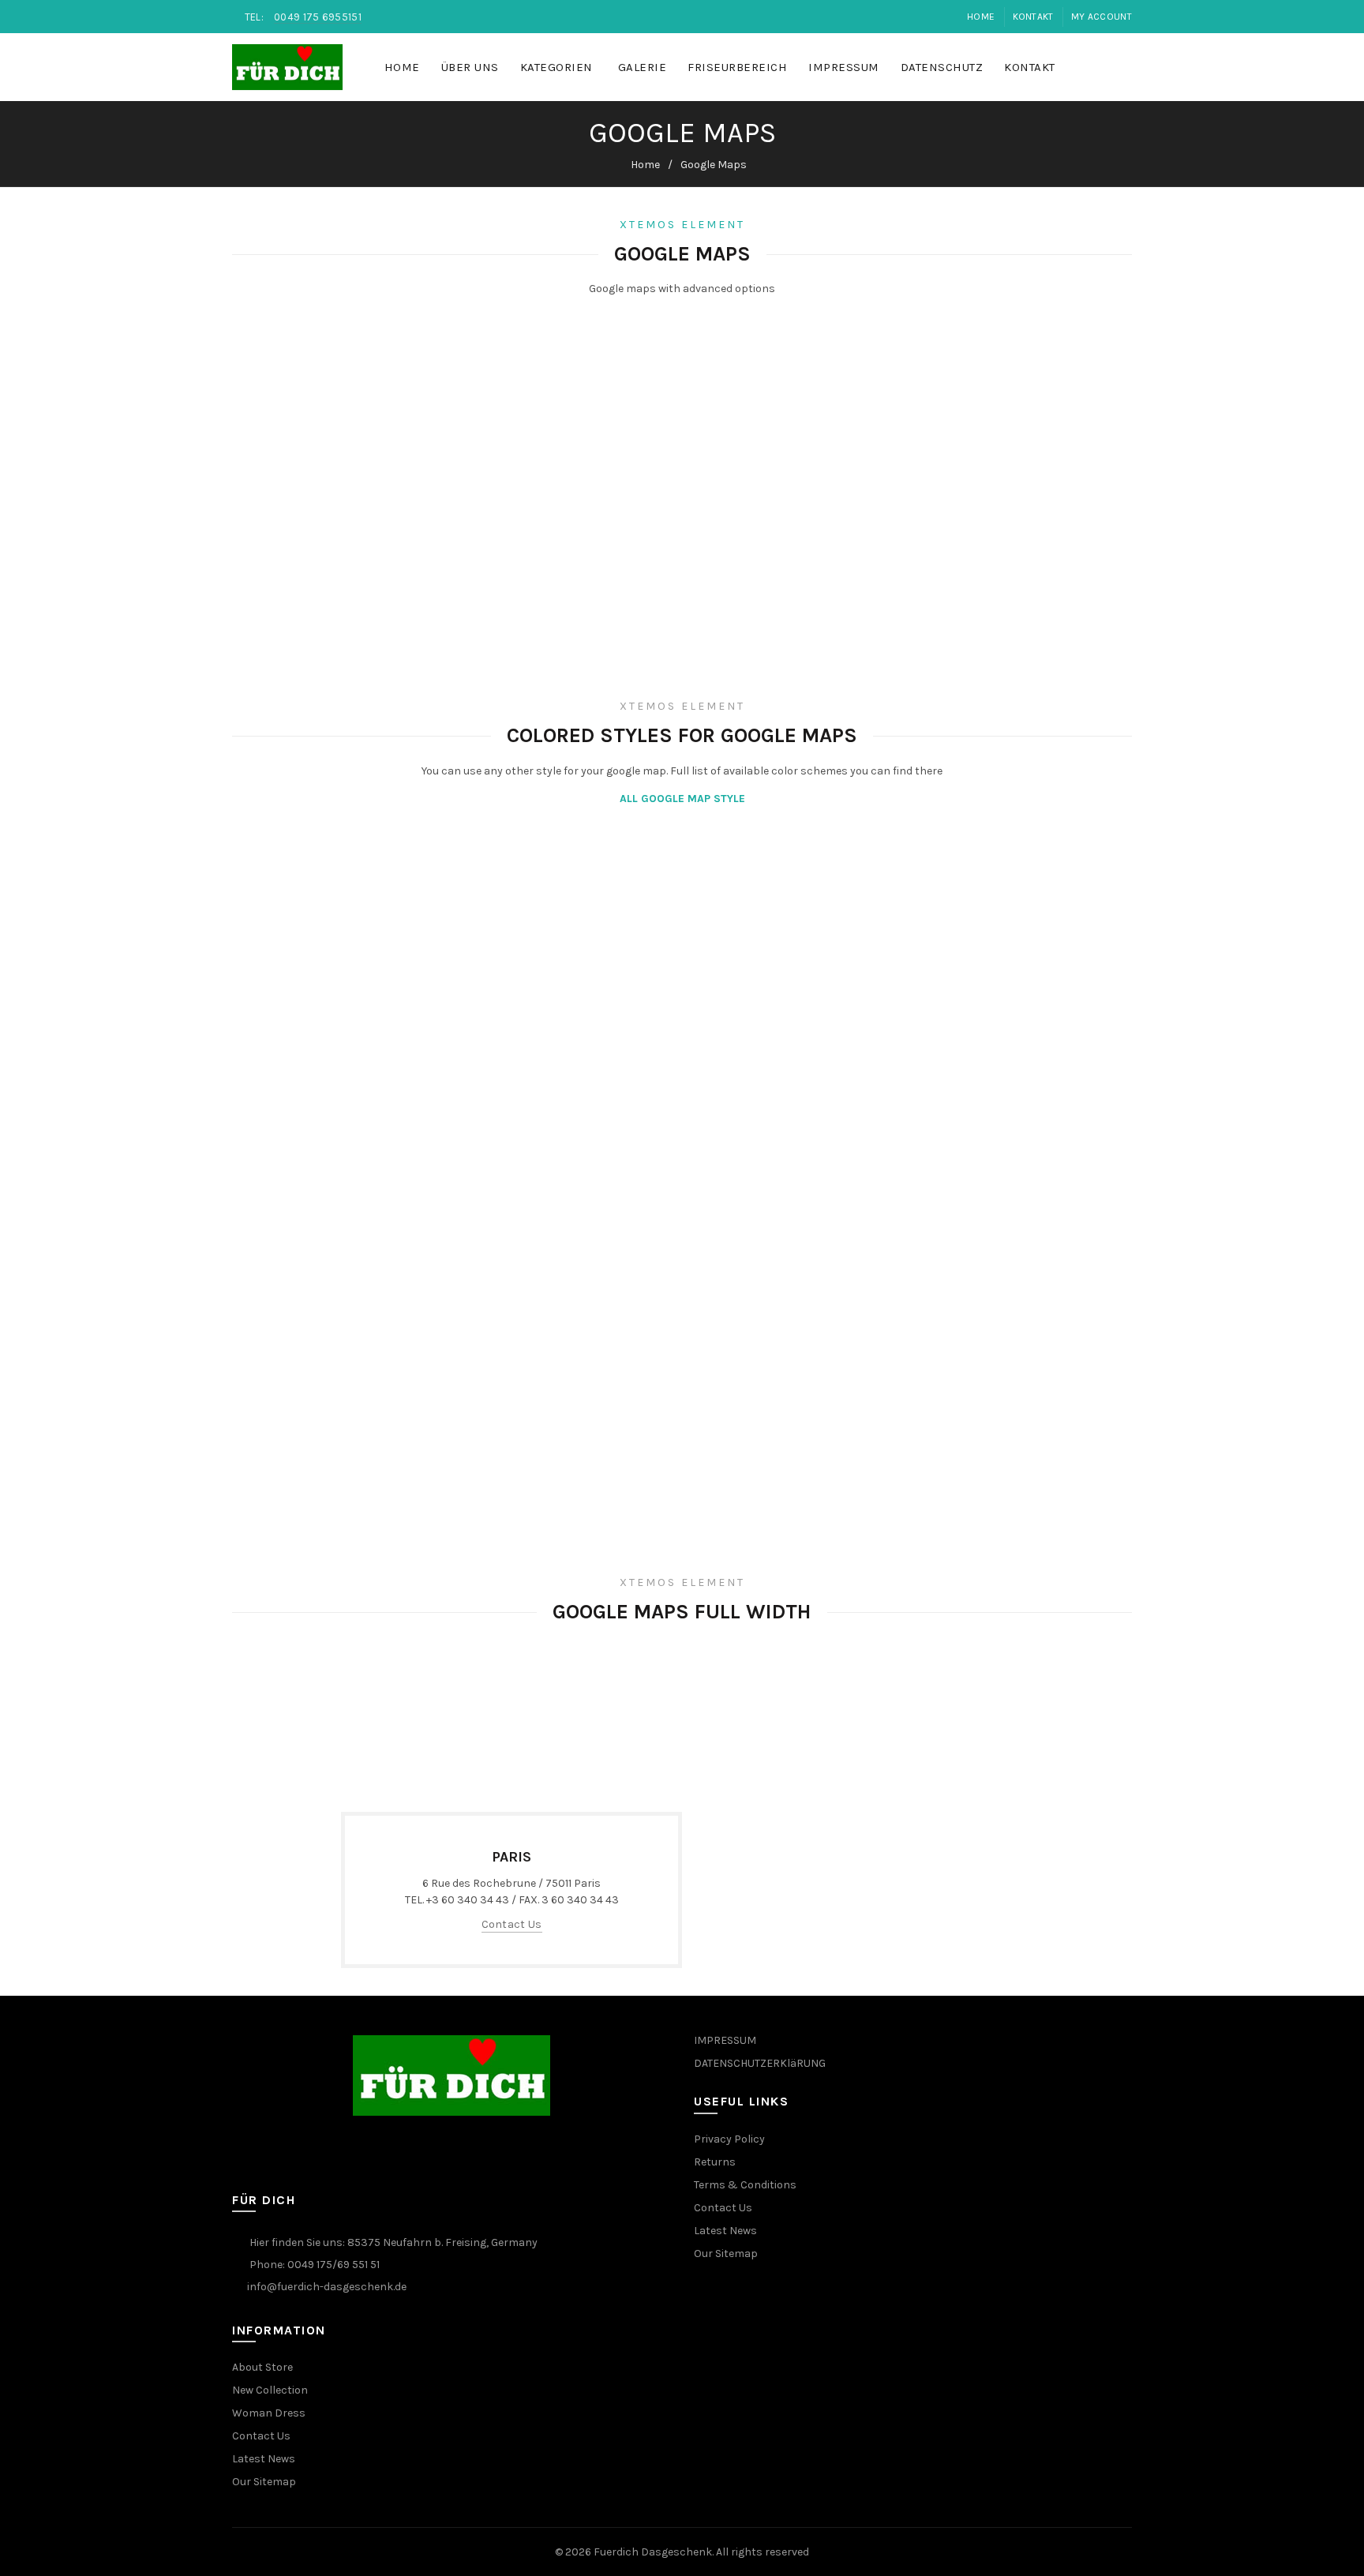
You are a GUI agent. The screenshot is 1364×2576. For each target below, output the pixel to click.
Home (981, 17)
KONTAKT (1033, 17)
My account (1102, 17)
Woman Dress (269, 2413)
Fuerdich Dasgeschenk (653, 2552)
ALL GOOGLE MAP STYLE (682, 799)
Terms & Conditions (745, 2185)
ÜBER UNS (470, 67)
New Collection (270, 2390)
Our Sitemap (264, 2482)
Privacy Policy (729, 2139)
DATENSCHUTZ (942, 67)
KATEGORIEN (556, 67)
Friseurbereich (737, 67)
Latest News (264, 2459)
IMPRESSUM (844, 67)
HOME (402, 67)
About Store (262, 2367)
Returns (715, 2162)
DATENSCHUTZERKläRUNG (760, 2063)
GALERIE (643, 67)
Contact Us (512, 1924)
